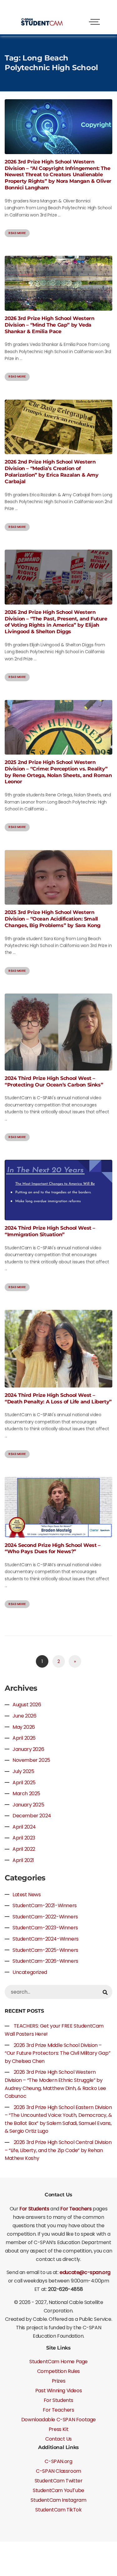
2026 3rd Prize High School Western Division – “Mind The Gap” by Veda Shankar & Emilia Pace (49, 325)
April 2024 (24, 1827)
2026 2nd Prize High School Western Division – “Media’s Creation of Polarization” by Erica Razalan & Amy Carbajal (52, 471)
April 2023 (24, 1838)
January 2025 (28, 1805)
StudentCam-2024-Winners (46, 1939)
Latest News (27, 1895)
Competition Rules (58, 2371)
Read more (17, 233)
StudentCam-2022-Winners (45, 1917)
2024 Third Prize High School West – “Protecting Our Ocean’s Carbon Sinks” (54, 1081)
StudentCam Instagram (58, 2500)
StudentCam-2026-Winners (45, 1961)
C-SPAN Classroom (58, 2471)
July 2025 (23, 1771)
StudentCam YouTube (58, 2490)
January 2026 (28, 1749)
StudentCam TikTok (58, 2510)
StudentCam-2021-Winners (45, 1905)
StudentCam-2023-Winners (45, 1928)
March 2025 (26, 1793)
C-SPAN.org (58, 2461)
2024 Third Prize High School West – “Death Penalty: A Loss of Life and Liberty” (58, 1398)
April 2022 (24, 1849)
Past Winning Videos (58, 2391)
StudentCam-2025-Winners (45, 1950)
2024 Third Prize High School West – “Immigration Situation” (50, 1231)
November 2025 (31, 1760)
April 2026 (24, 1738)
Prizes (59, 2381)
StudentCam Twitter (59, 2481)
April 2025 (24, 1783)
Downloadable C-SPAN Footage (58, 2420)
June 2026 (24, 1716)
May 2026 (24, 1727)
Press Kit (58, 2429)
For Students (34, 2209)
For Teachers (76, 2209)
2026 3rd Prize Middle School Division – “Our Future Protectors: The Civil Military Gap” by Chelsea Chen (57, 2053)
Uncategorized (30, 1972)
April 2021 (23, 1860)
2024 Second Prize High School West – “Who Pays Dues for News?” (53, 1548)
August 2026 (27, 1705)
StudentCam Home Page (58, 2362)
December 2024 (32, 1816)
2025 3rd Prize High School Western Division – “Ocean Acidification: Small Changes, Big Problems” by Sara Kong (53, 919)
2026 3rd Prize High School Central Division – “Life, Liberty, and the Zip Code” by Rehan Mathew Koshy (58, 2150)
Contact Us (58, 2439)
